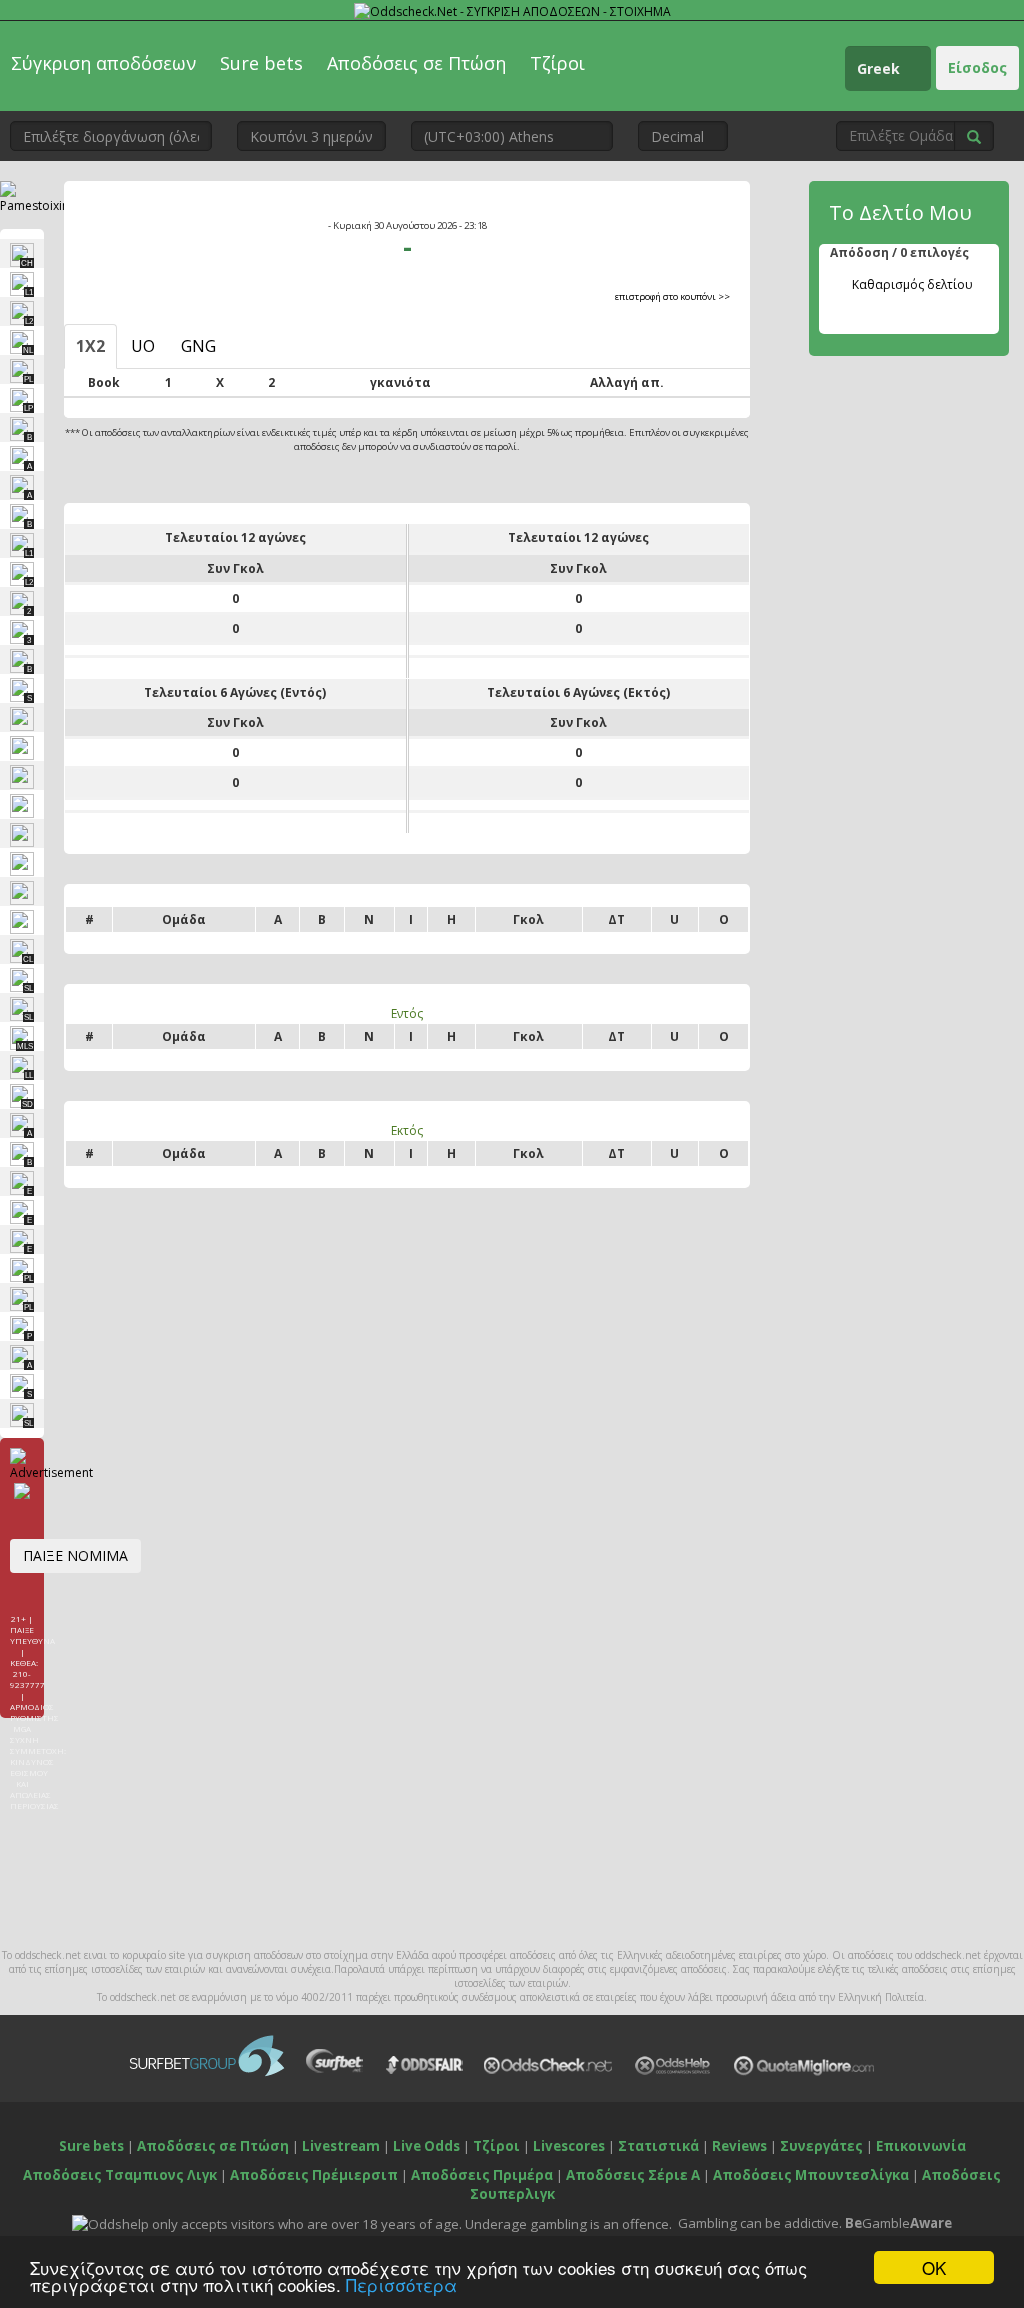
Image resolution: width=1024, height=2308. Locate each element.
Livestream (341, 2146)
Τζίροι (557, 63)
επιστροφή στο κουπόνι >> (672, 296)
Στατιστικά (658, 2146)
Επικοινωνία (921, 2146)
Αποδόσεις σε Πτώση (416, 63)
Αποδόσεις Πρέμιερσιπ (314, 2175)
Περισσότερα (401, 2284)
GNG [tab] (198, 346)
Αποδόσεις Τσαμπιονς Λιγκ (120, 2175)
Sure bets (261, 63)
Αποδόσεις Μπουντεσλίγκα (811, 2175)
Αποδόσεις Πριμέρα (482, 2175)
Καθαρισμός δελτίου (912, 284)
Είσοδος (977, 67)
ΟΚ (934, 2267)
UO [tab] (143, 346)
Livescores (569, 2146)
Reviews (739, 2146)
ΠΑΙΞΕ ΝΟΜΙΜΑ (75, 1555)
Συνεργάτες (821, 2146)
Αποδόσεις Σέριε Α (633, 2175)
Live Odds (426, 2146)
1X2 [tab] (90, 346)
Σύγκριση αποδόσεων (103, 63)
